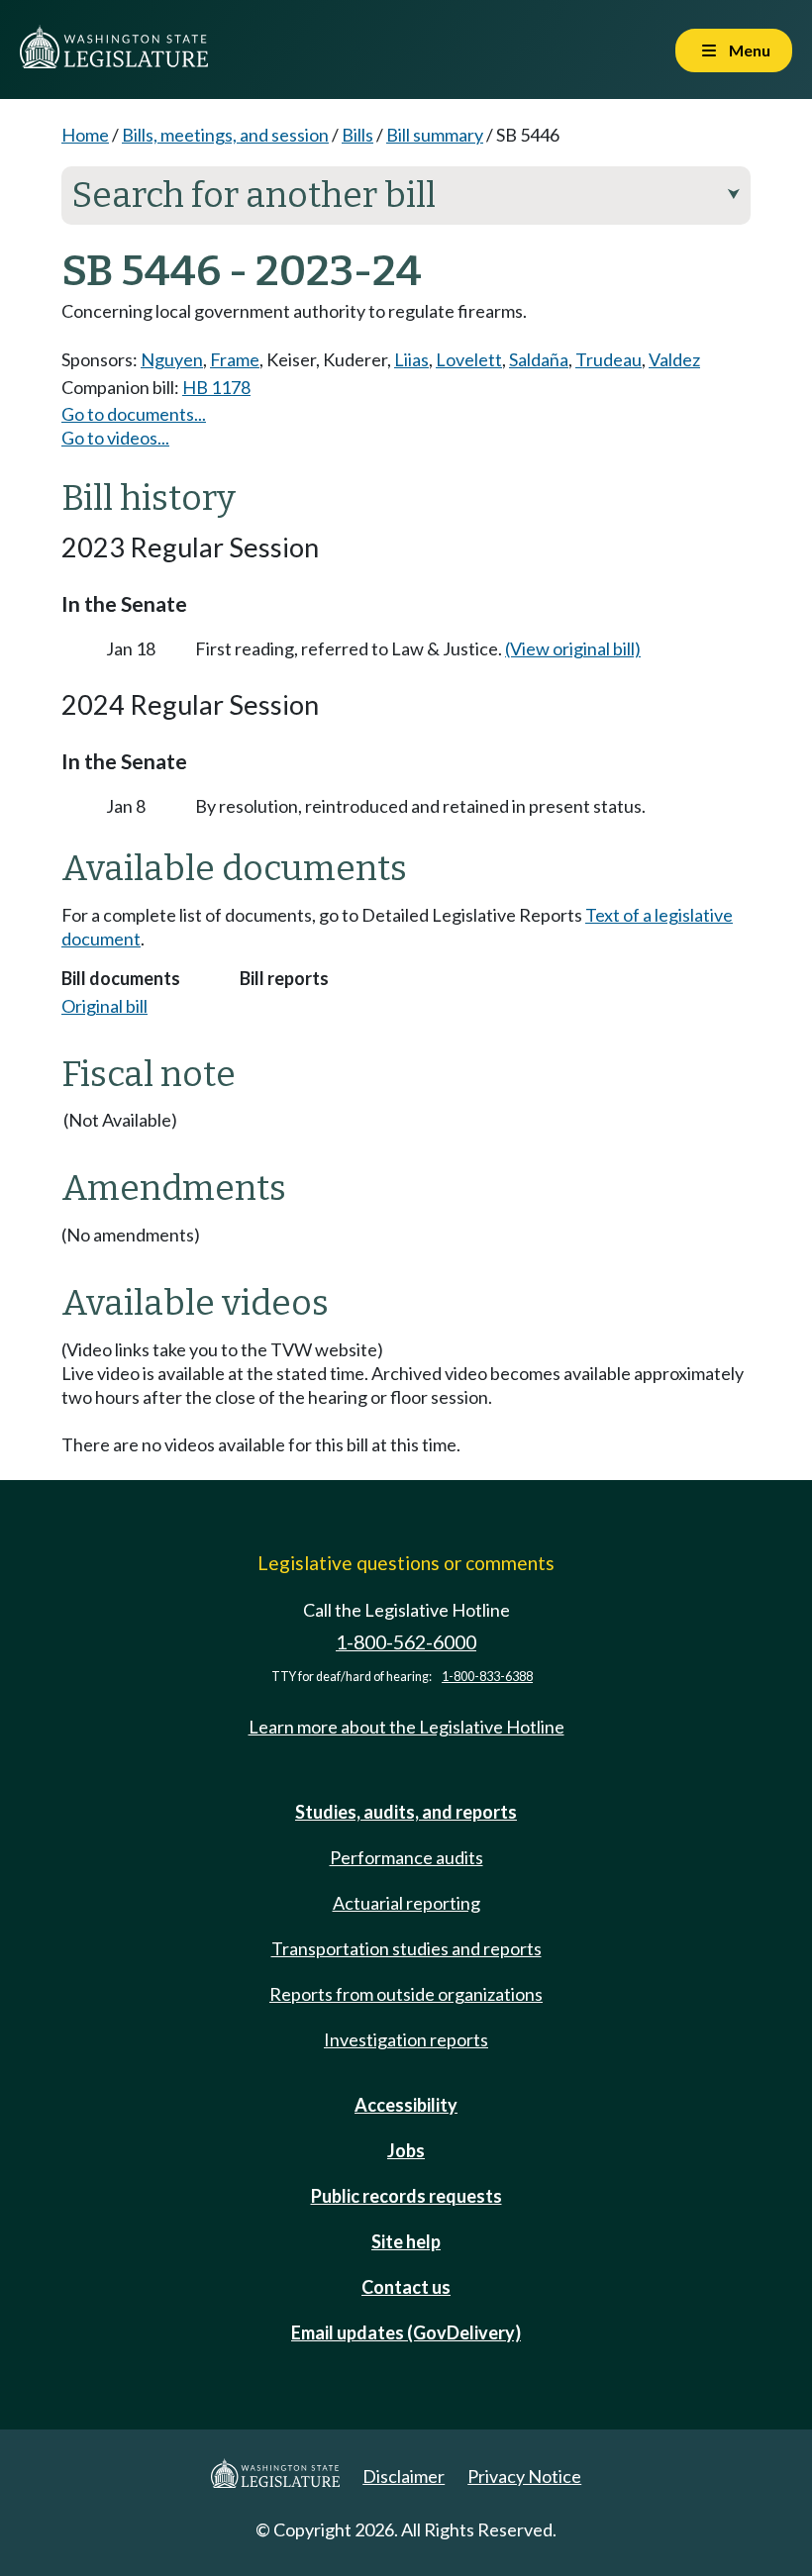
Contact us (406, 2287)
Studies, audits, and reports (406, 1812)
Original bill (104, 1006)
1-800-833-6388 (487, 1677)
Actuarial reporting (406, 1903)
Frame (235, 359)
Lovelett (469, 359)
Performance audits (406, 1857)
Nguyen (172, 359)
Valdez (674, 359)
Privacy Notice (524, 2476)
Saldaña (539, 359)
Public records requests (406, 2196)
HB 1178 (216, 387)
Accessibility (406, 2105)
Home (85, 135)
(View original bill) (573, 648)
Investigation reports (406, 2039)
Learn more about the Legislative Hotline (406, 1727)
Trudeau (609, 359)
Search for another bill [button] (406, 195)
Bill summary (435, 135)
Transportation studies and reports (406, 1948)
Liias (411, 359)
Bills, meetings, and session (225, 135)
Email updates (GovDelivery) (406, 2332)
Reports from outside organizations (406, 1994)
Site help (406, 2241)
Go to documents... (134, 414)
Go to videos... (115, 438)
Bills (357, 135)
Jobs (406, 2150)
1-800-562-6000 (406, 1642)
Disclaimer (404, 2476)
